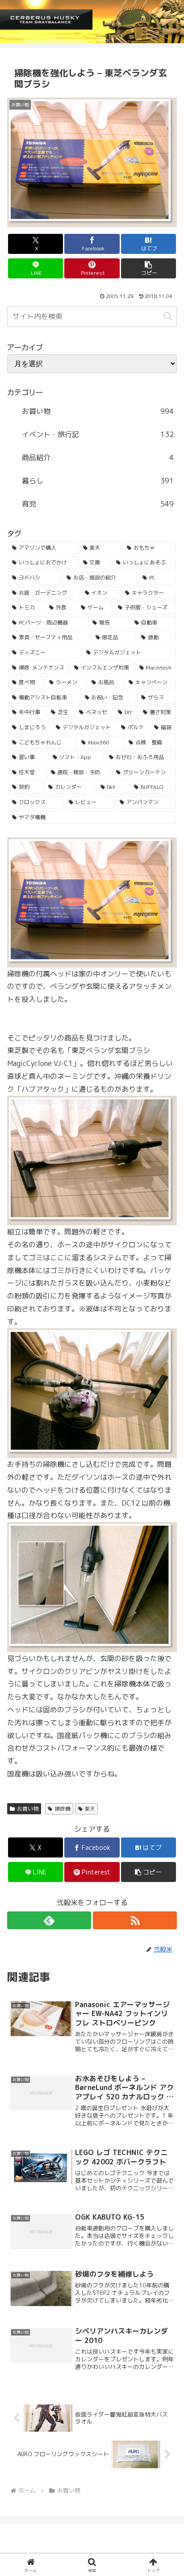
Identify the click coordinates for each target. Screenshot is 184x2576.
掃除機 (63, 1809)
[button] (149, 268)
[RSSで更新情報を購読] (135, 1920)
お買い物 (28, 1809)
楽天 (90, 1809)
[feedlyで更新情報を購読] (49, 1920)
